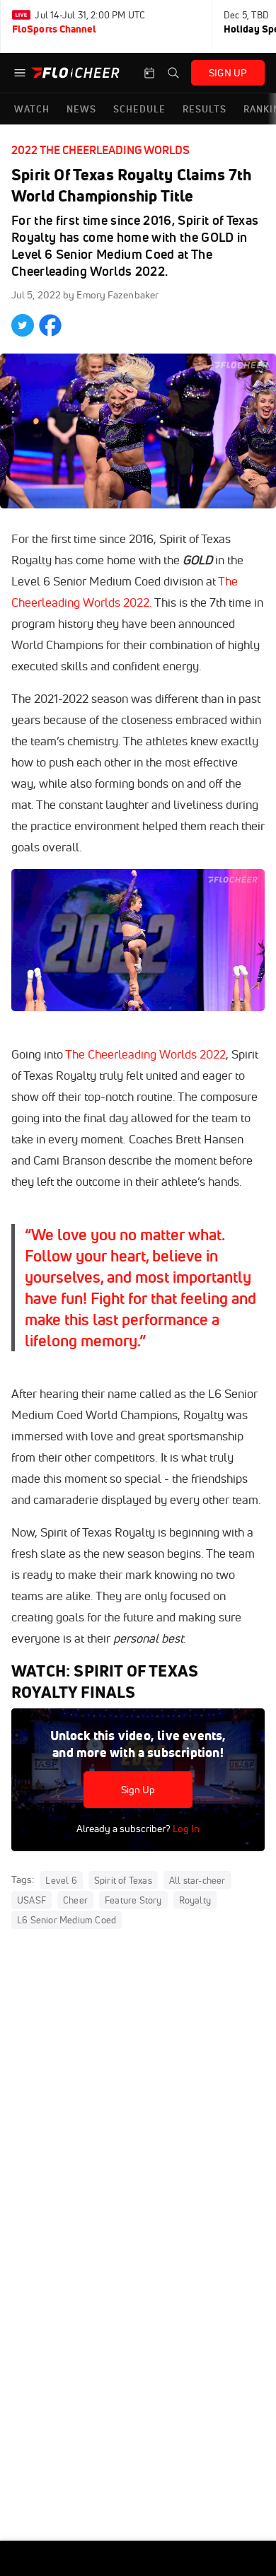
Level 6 (61, 1880)
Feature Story (133, 1900)
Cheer (75, 1900)
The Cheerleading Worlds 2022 (145, 1054)
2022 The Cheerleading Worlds (100, 150)
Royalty (195, 1900)
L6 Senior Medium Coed (67, 1920)
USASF (31, 1900)
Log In (185, 1829)
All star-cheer (197, 1880)
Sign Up (138, 1790)
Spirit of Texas (123, 1880)
